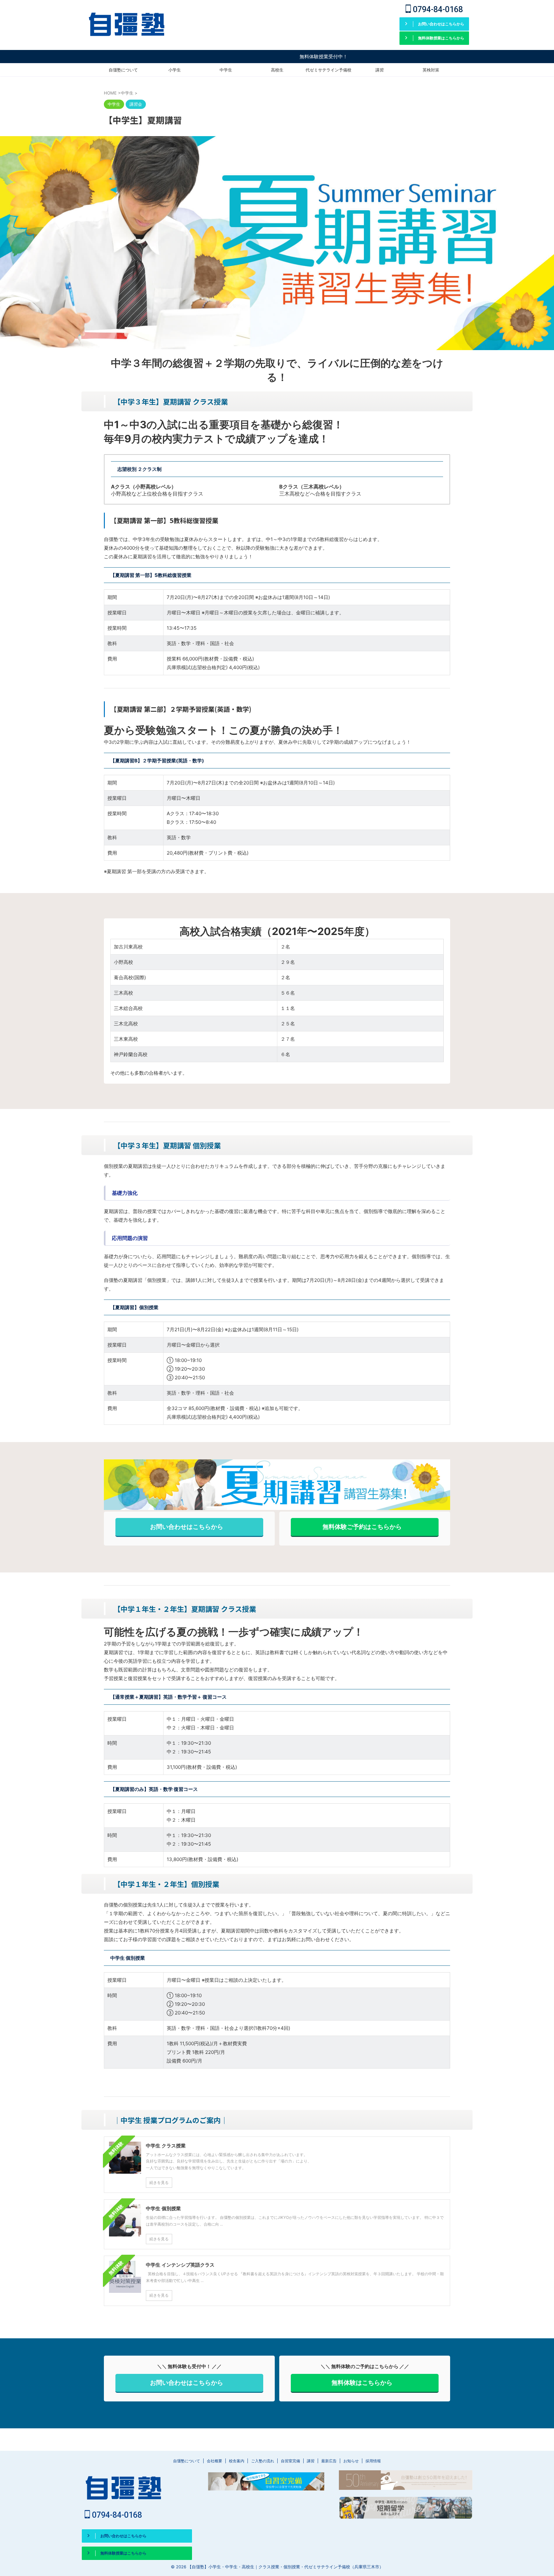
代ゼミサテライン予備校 (328, 70)
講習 (380, 70)
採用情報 (373, 2461)
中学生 (226, 70)
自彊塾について (123, 70)
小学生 (175, 70)
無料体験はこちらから (362, 2383)
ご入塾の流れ (263, 2461)
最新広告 (329, 2461)
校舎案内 (237, 2461)
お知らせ (351, 2461)
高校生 (277, 70)
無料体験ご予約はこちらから (362, 1527)
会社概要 (214, 2461)
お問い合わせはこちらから (187, 1527)
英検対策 (431, 70)
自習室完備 (290, 2461)
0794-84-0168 (437, 9)
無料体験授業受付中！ (257, 57)
